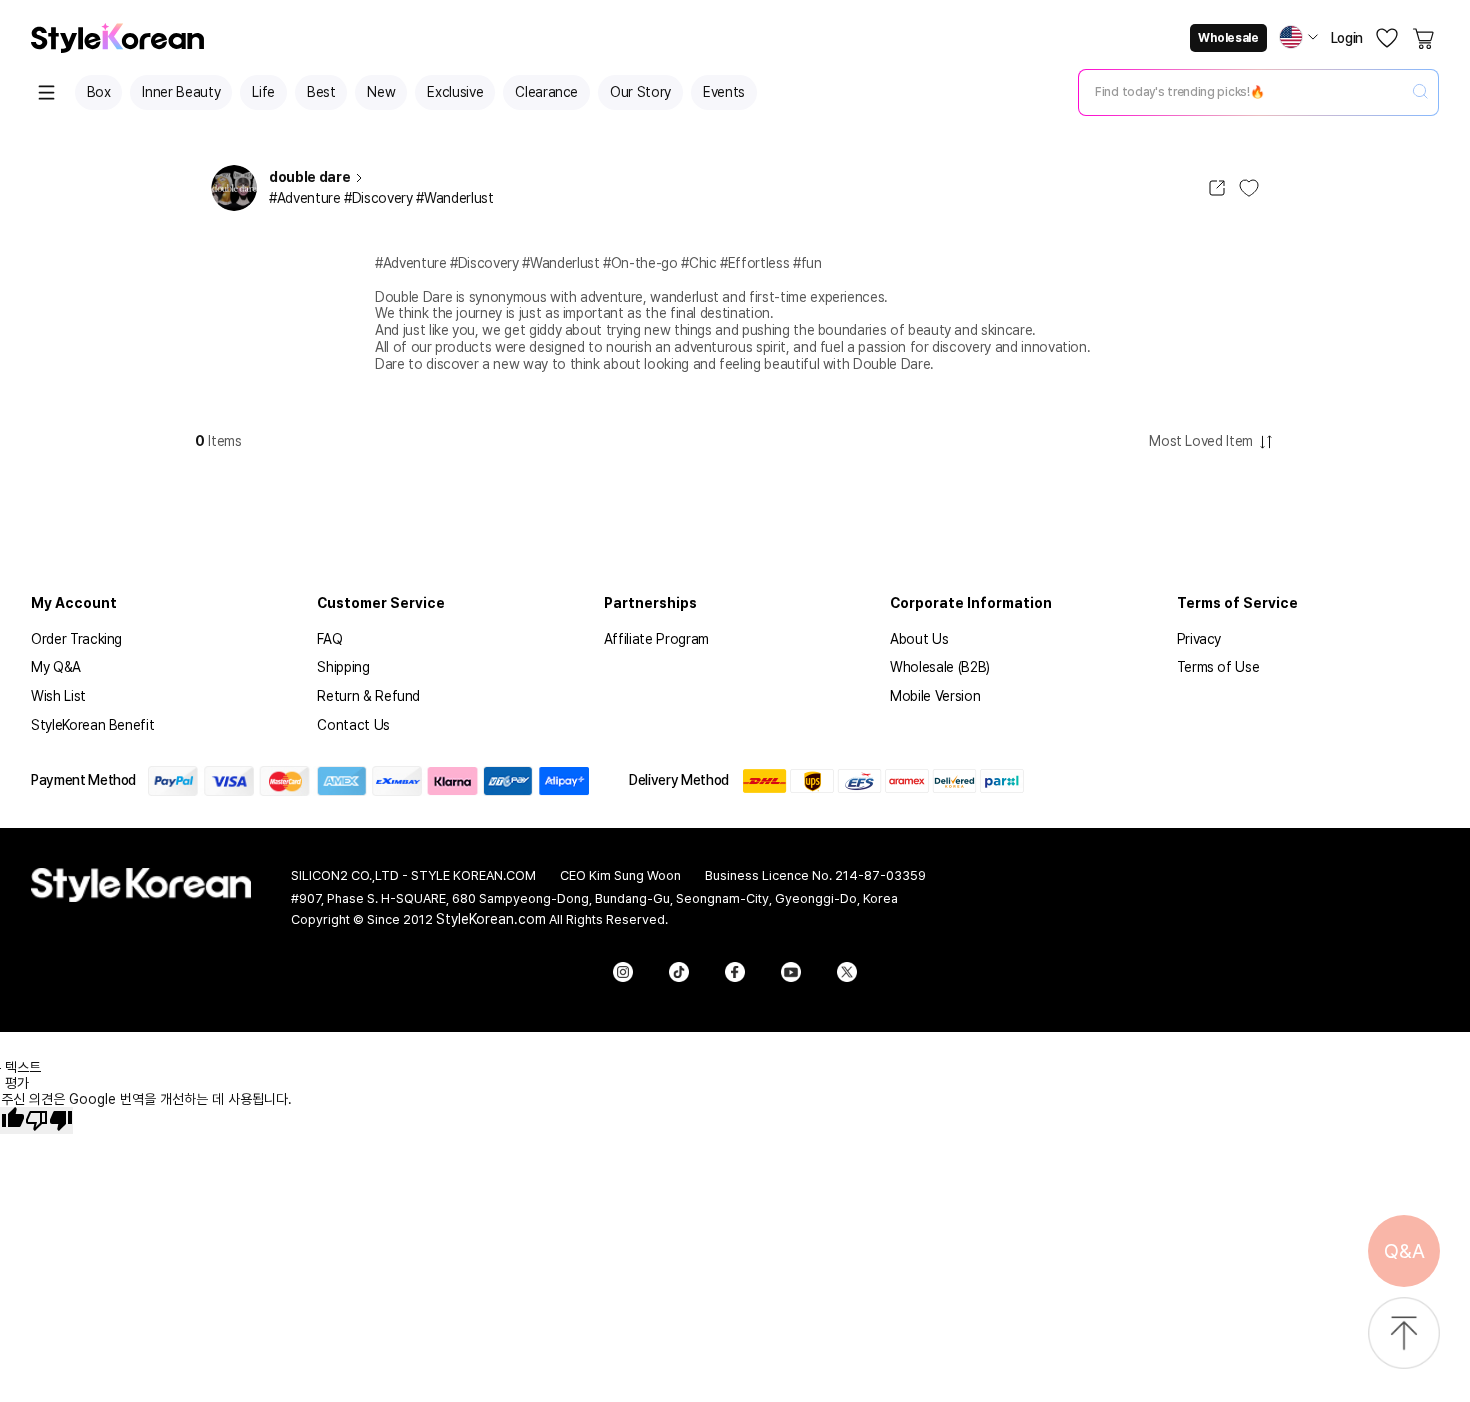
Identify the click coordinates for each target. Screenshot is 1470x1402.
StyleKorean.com (491, 919)
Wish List (58, 696)
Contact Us (353, 725)
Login (1347, 38)
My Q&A (56, 667)
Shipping (343, 667)
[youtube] (791, 972)
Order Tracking (76, 639)
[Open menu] (47, 92)
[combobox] (1242, 92)
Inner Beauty (181, 92)
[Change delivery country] (1299, 37)
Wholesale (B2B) (940, 667)
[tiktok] (679, 972)
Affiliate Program (656, 639)
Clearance (546, 92)
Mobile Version (935, 696)
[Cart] (1425, 38)
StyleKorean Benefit (92, 725)
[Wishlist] (1387, 38)
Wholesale (1228, 38)
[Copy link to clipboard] (1217, 188)
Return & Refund (368, 696)
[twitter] (847, 972)
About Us (919, 639)
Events (724, 92)
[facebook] (735, 972)
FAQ (329, 639)
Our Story (640, 92)
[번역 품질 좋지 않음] (49, 1120)
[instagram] (623, 972)
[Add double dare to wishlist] (1249, 188)
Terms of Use (1218, 667)
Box (99, 92)
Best (321, 92)
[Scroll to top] (1404, 1334)
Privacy (1199, 639)
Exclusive (455, 92)
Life (263, 92)
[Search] (1420, 92)
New (381, 92)
